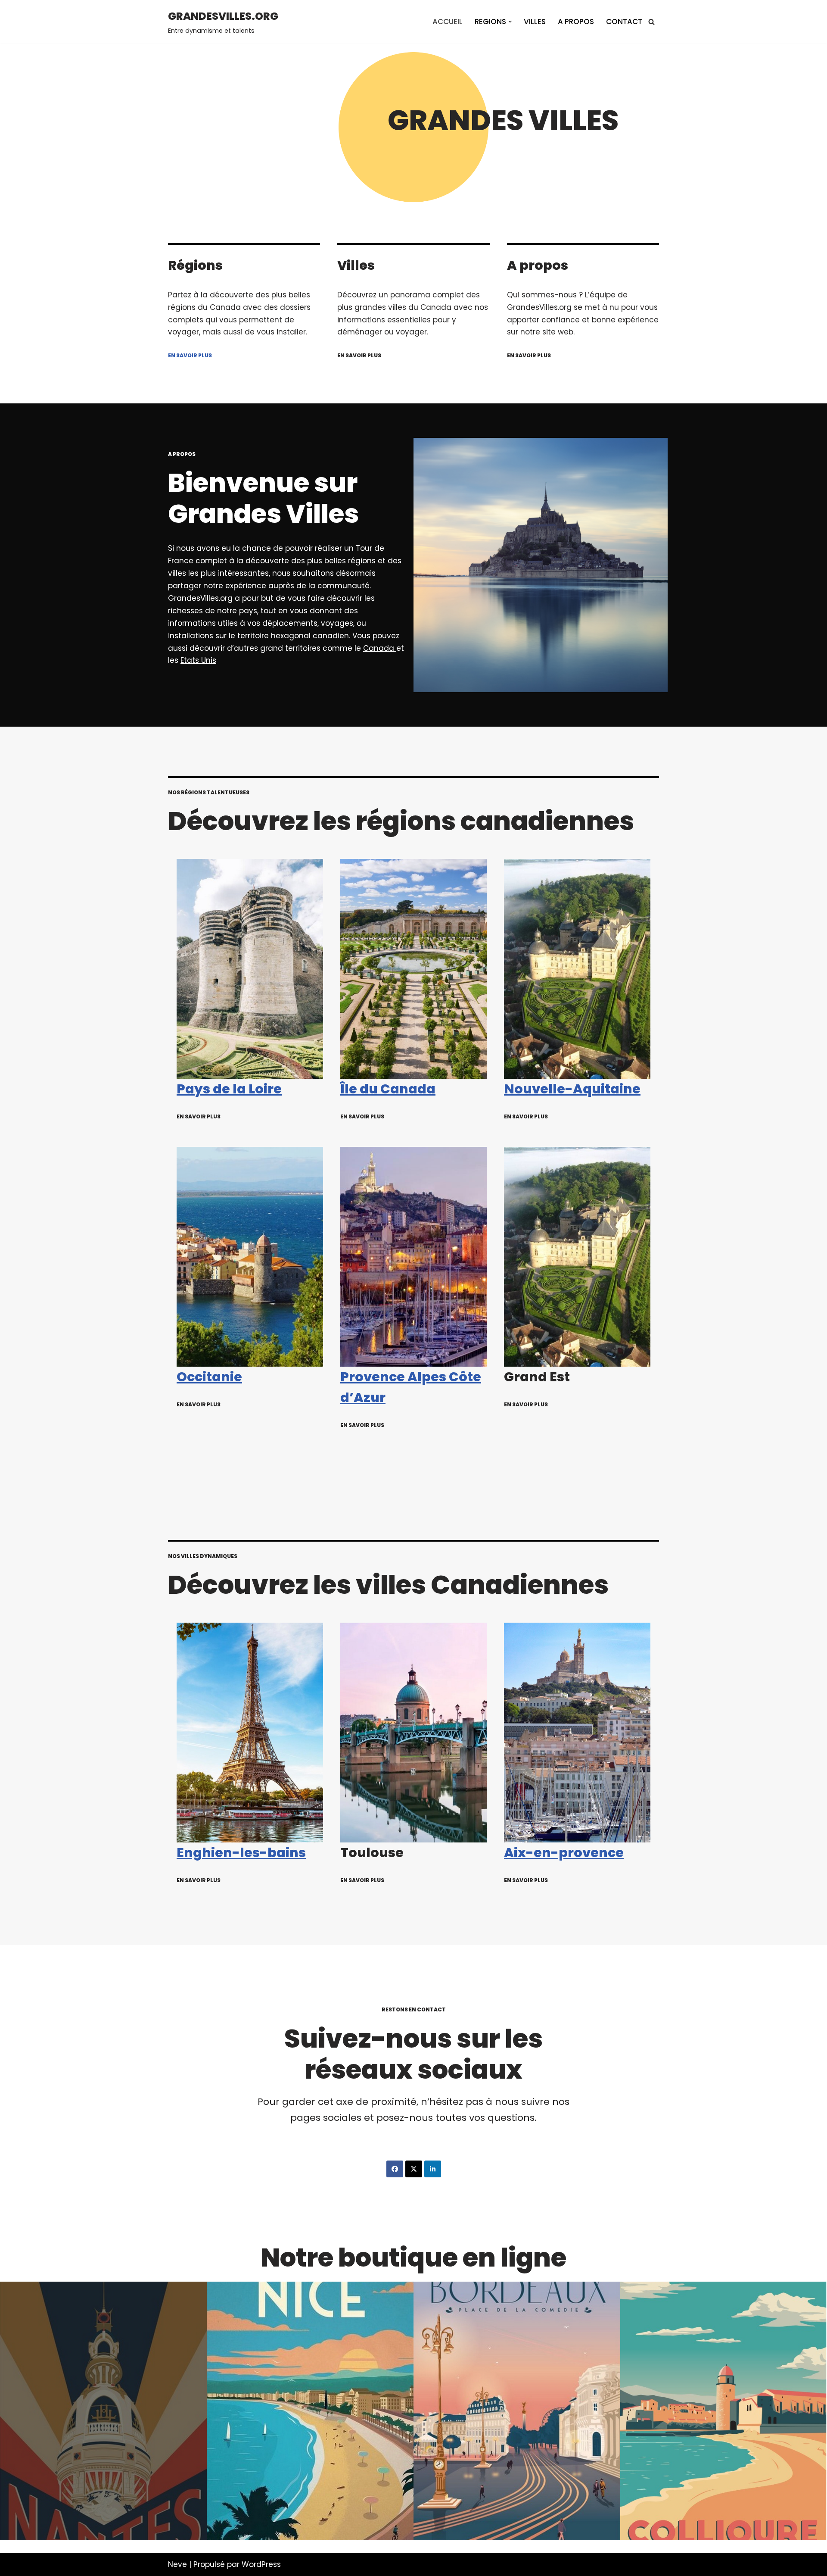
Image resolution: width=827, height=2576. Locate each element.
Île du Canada (388, 1089)
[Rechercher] (651, 22)
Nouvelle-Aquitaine (572, 1089)
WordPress (261, 2564)
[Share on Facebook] (395, 2169)
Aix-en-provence (564, 1853)
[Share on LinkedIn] (433, 2169)
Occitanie (209, 1377)
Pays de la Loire (229, 1089)
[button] (510, 22)
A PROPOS (576, 22)
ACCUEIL (448, 22)
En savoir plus (190, 355)
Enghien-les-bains (241, 1853)
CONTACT (624, 22)
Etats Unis (198, 660)
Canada (380, 648)
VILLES (535, 22)
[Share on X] (414, 2169)
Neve (177, 2564)
